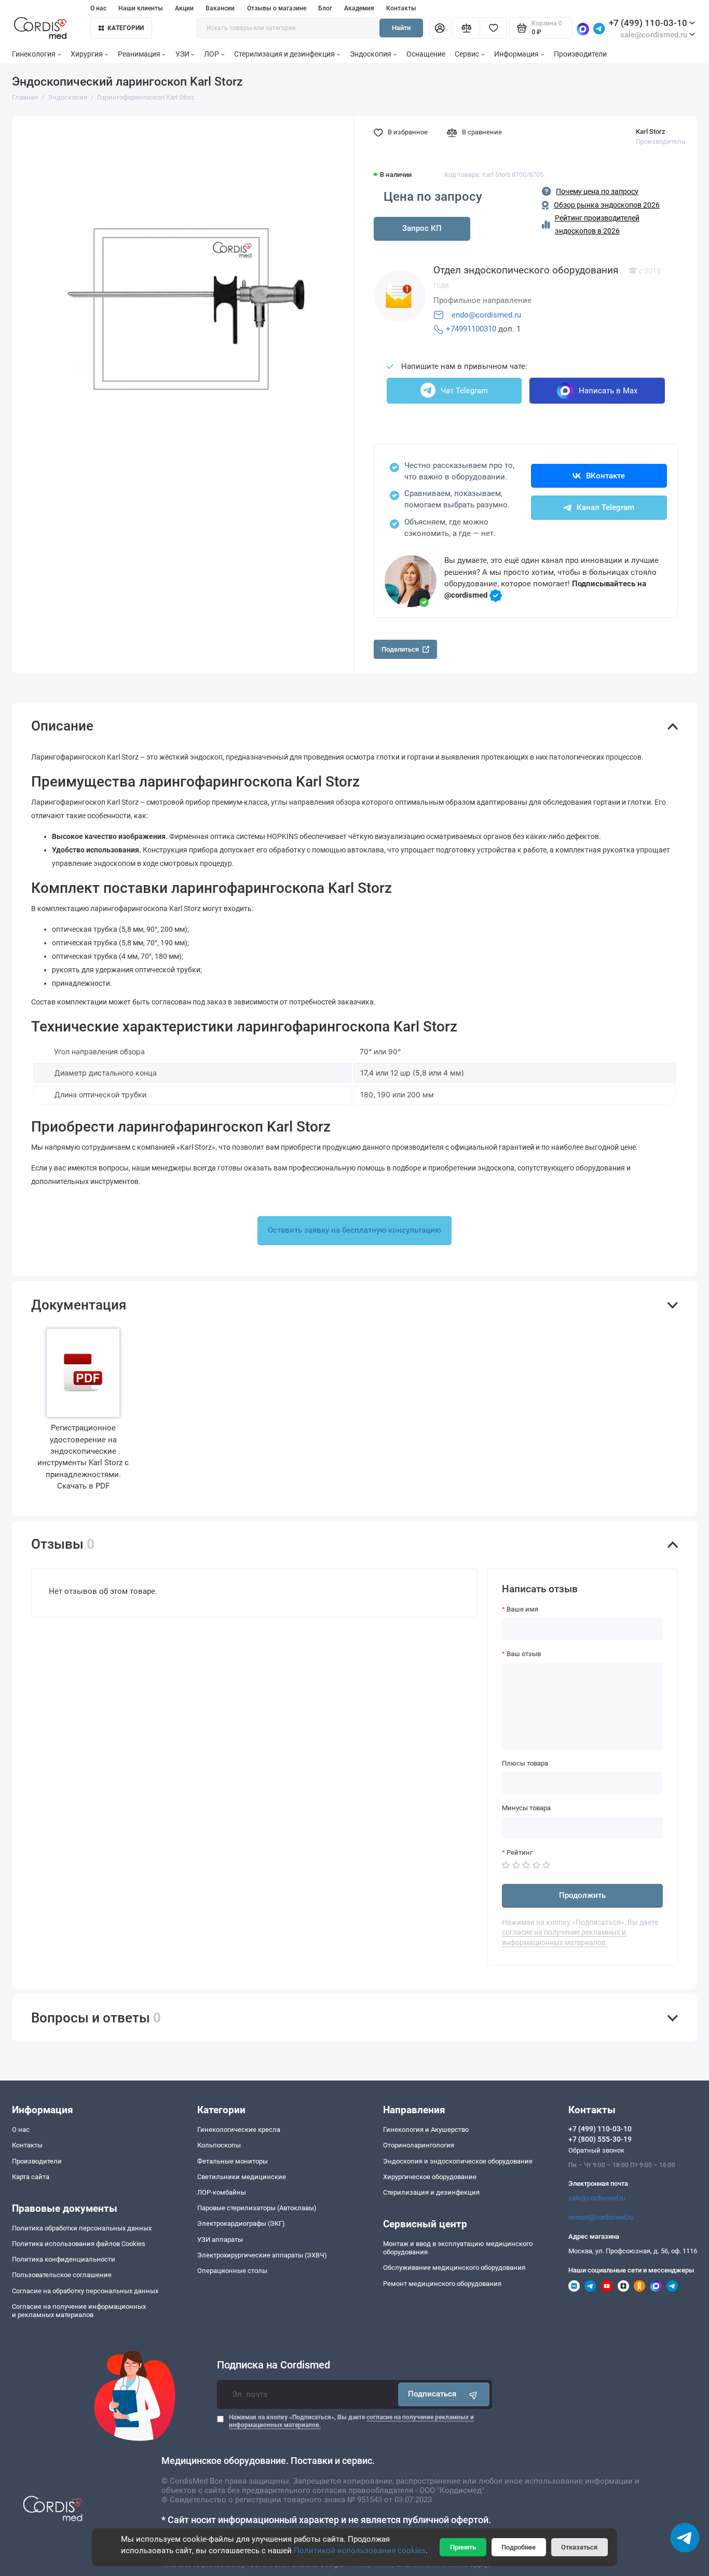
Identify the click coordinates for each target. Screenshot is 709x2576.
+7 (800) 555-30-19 (600, 2139)
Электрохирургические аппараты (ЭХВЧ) (262, 2255)
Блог (325, 8)
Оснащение (426, 54)
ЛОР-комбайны (222, 2192)
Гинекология (34, 54)
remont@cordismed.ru (601, 2217)
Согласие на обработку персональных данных (85, 2291)
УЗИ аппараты (220, 2240)
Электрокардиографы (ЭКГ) (241, 2223)
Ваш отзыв (524, 1654)
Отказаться (579, 2547)
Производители (580, 54)
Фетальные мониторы (233, 2161)
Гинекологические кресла (239, 2130)
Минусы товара (526, 1808)
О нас (98, 8)
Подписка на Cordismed (274, 2365)
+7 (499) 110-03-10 (648, 23)
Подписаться (432, 2394)
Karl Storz (651, 132)
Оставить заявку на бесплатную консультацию (354, 1230)
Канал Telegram (605, 507)
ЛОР (212, 54)
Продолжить (582, 1895)
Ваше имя (522, 1609)
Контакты (401, 8)
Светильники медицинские (242, 2177)
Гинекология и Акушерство (426, 2130)
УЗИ (182, 54)
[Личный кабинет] (440, 28)
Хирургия (87, 54)
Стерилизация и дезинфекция (284, 54)
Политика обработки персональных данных (82, 2228)
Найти (401, 28)
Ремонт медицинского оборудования (442, 2284)
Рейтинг (520, 1852)
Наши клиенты (141, 8)
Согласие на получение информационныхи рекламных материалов (79, 2311)
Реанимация (139, 54)
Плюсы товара (525, 1763)
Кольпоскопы (219, 2145)
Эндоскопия (371, 54)
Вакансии (220, 8)
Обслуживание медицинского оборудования (454, 2268)
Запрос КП (422, 228)
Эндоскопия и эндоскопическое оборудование (458, 2161)
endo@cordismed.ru (486, 315)
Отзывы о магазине (277, 8)
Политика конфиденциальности (64, 2259)
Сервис (467, 54)
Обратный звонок (596, 2150)
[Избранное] (493, 28)
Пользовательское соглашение (62, 2275)
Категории (126, 28)
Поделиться (400, 649)
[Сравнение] (466, 28)
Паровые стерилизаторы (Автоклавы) (257, 2208)
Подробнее (519, 2547)
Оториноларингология (419, 2145)
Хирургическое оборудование (430, 2177)
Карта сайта (31, 2177)
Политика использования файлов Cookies (79, 2244)
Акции (184, 8)
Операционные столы (232, 2271)
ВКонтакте (605, 476)
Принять (463, 2547)
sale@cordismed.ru (597, 2198)
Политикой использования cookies (360, 2551)
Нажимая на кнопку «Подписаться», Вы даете (351, 2421)
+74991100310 (471, 329)
